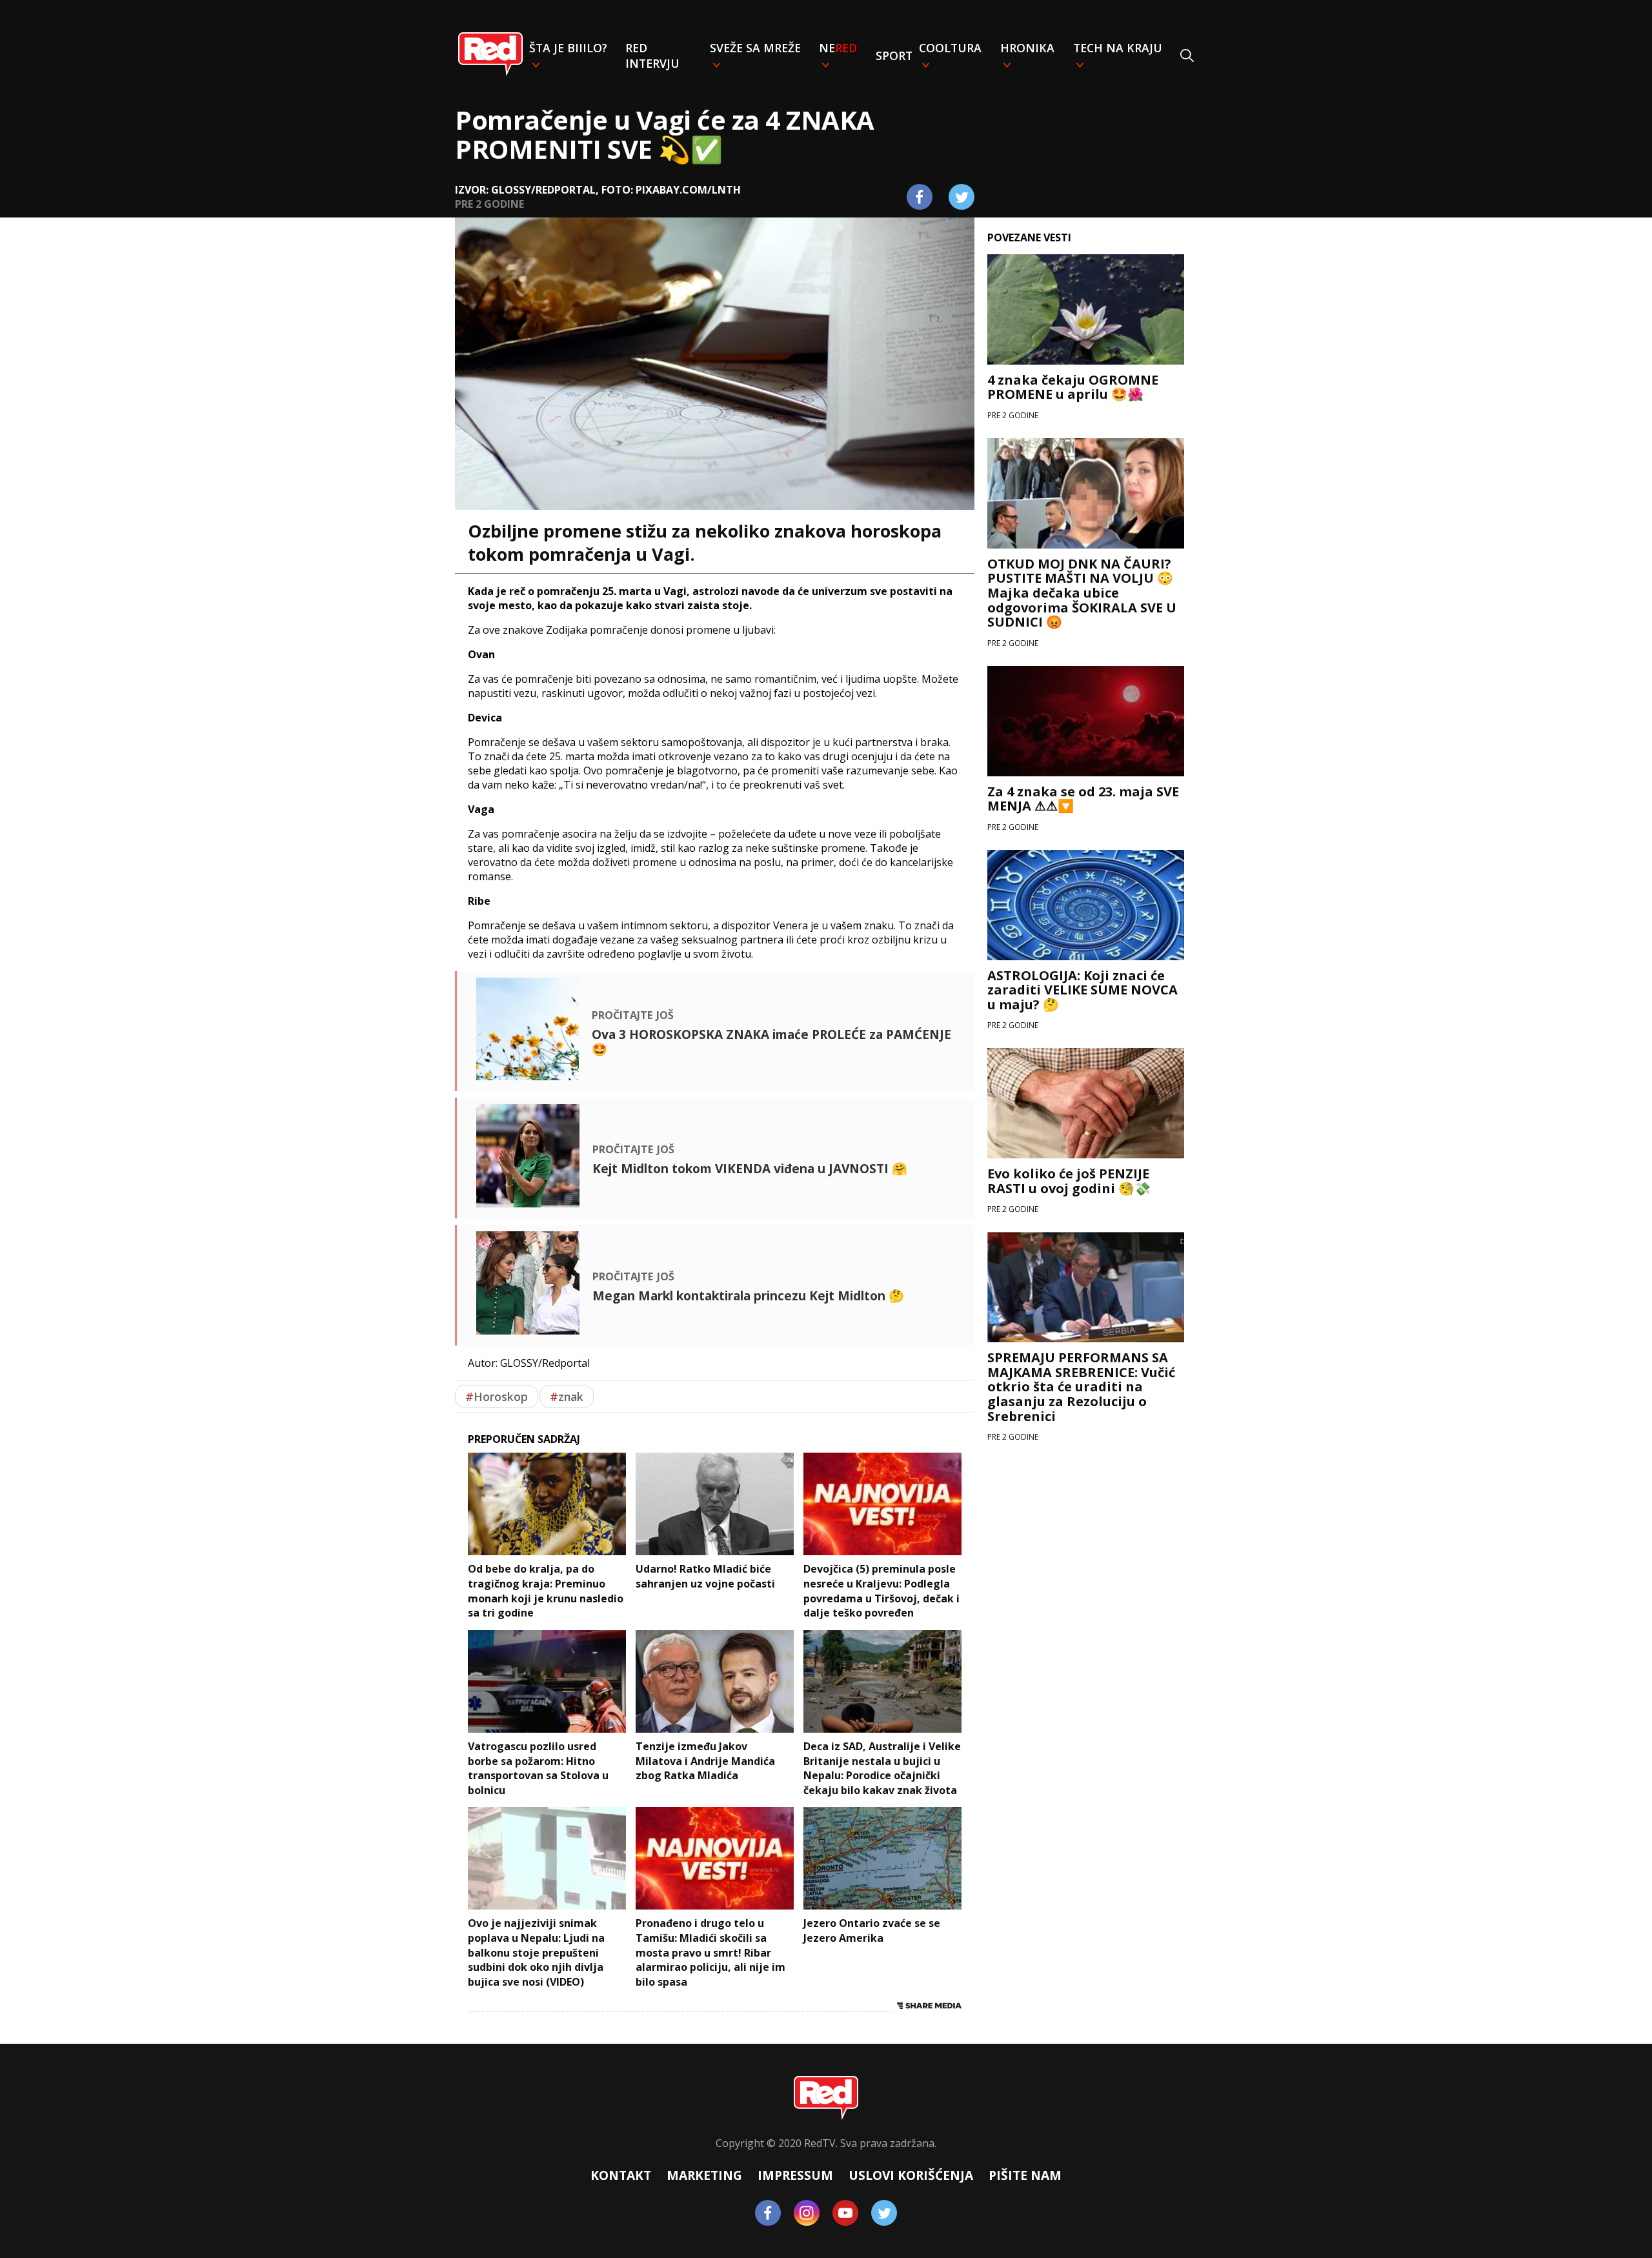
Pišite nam (1025, 2175)
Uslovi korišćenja (911, 2175)
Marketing (704, 2175)
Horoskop (497, 1396)
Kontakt (621, 2175)
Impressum (795, 2175)
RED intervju (652, 55)
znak (567, 1396)
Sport (894, 55)
